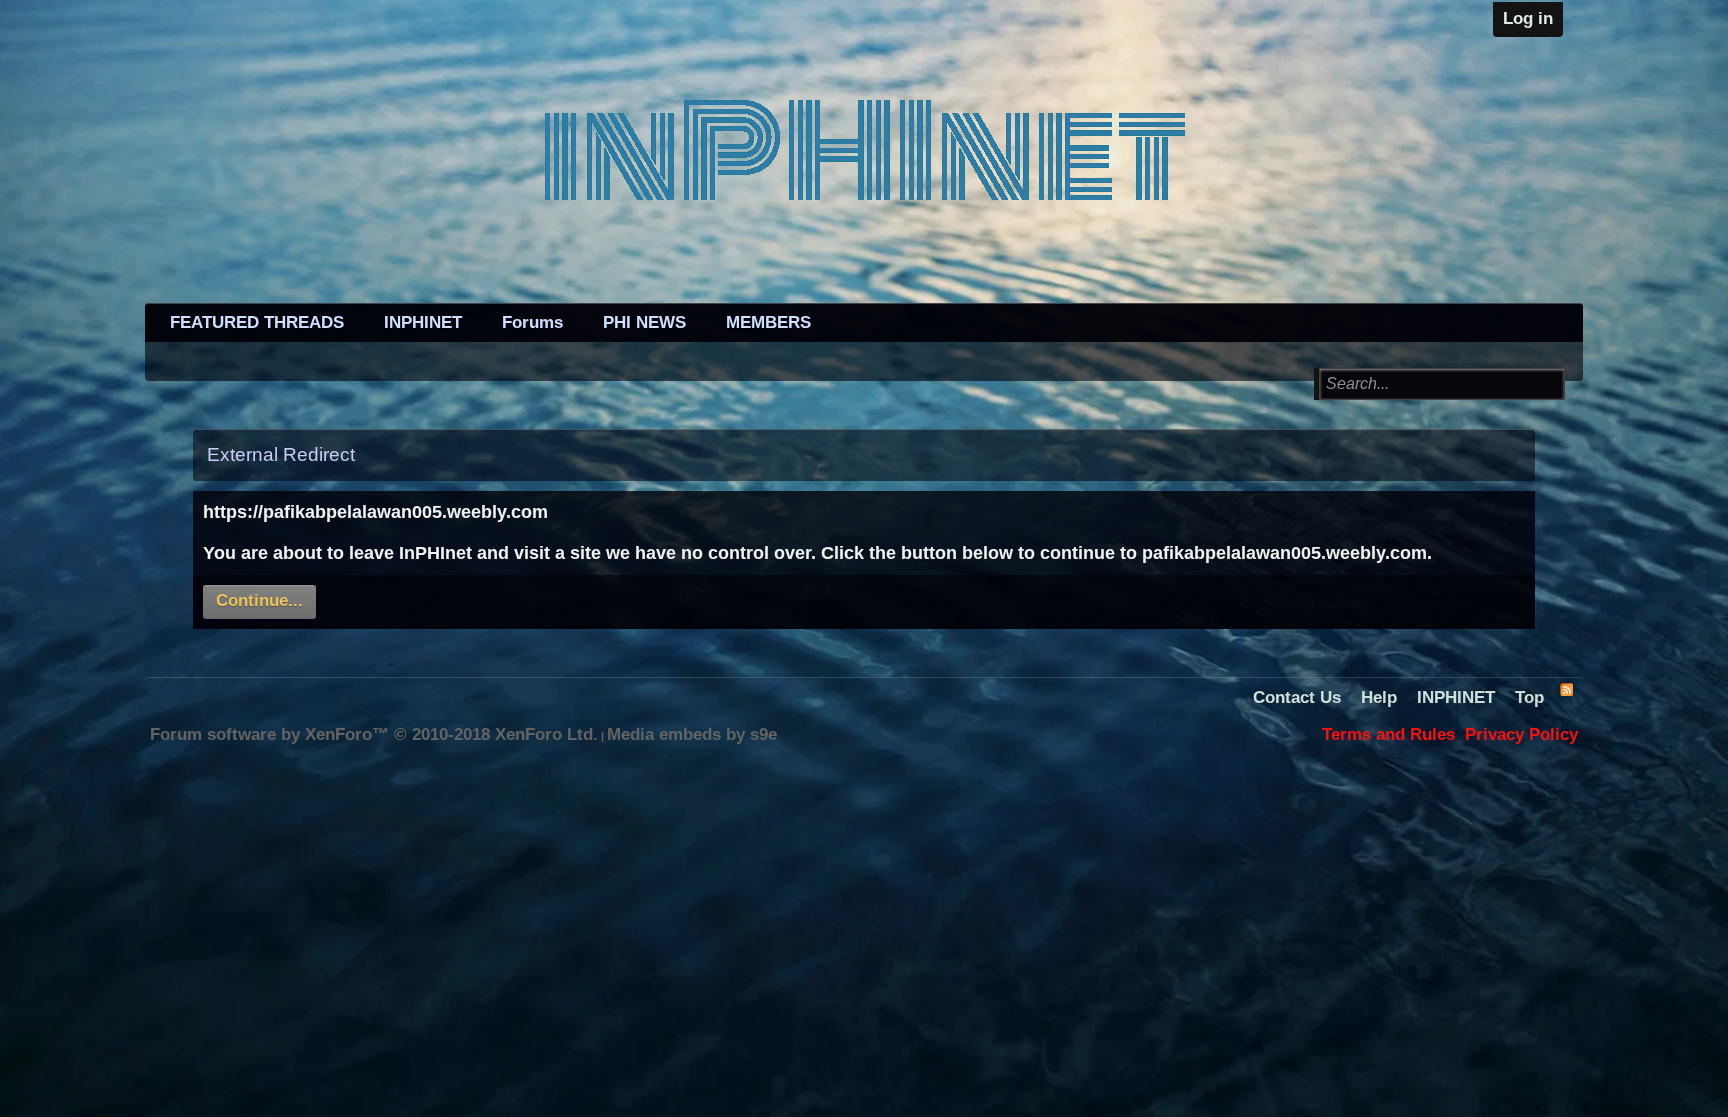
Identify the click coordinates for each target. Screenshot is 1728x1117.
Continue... (259, 600)
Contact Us (1297, 697)
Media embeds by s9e (692, 734)
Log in (1528, 18)
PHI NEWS (644, 322)
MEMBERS (768, 322)
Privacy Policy (1521, 734)
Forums (532, 322)
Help (1379, 697)
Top (1529, 697)
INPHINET (423, 322)
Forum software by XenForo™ (374, 734)
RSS (1566, 689)
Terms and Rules (1388, 734)
